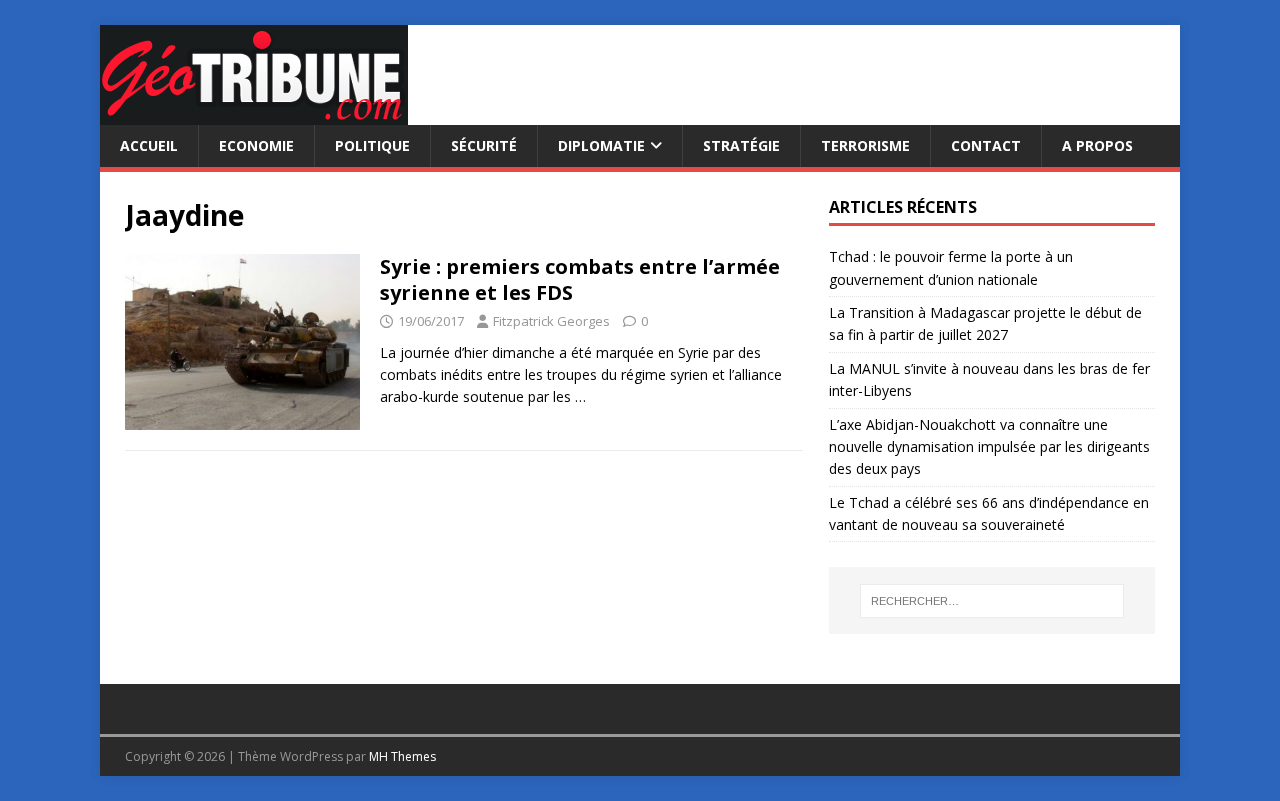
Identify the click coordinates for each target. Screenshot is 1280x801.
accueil (149, 145)
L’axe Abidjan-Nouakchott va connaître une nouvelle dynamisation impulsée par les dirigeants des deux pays (989, 447)
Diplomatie (601, 145)
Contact (986, 145)
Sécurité (484, 145)
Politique (372, 145)
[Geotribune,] (254, 113)
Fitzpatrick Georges (551, 321)
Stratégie (741, 145)
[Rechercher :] (992, 601)
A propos (1097, 145)
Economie (256, 145)
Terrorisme (865, 145)
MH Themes (402, 756)
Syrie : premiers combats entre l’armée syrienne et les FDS (580, 279)
